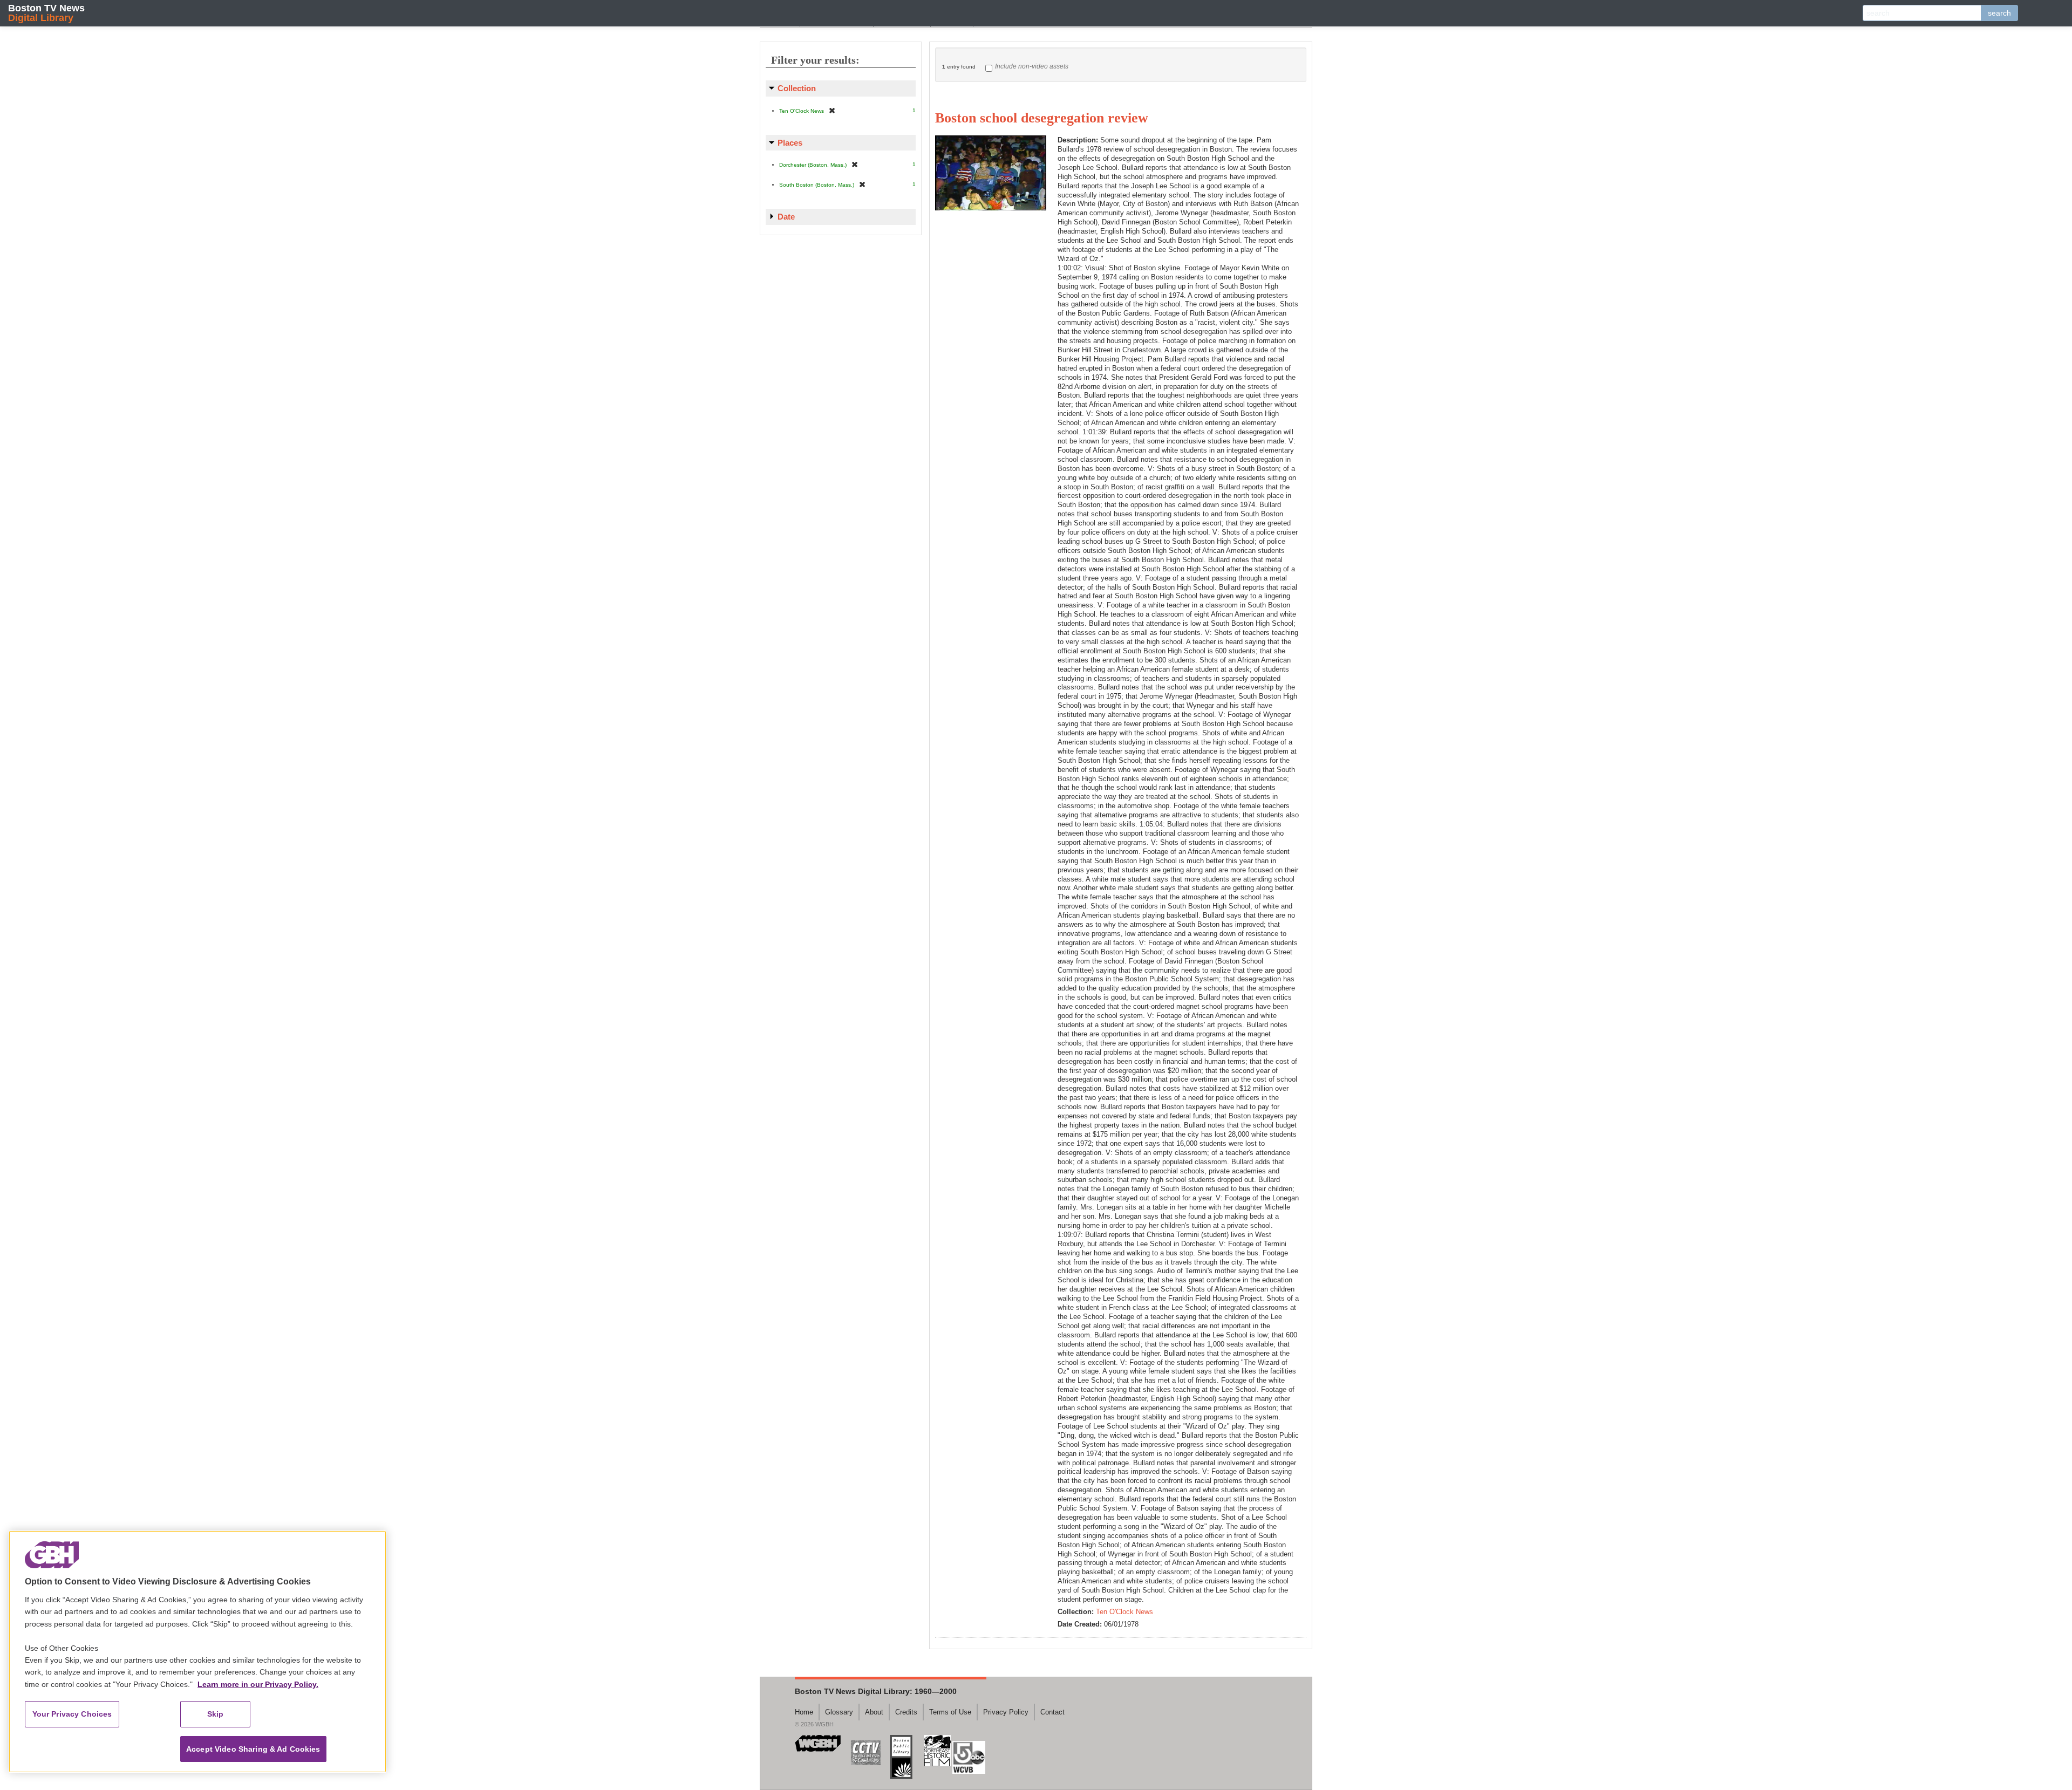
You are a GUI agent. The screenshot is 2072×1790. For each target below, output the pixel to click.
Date (786, 217)
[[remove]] (832, 110)
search (1999, 13)
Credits (906, 1712)
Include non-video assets (1032, 66)
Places (790, 143)
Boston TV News (46, 13)
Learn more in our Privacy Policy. (258, 1684)
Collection (797, 88)
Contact (1052, 1712)
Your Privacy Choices (72, 1714)
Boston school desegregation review (1042, 118)
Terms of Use (950, 1712)
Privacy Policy (1006, 1712)
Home (804, 1712)
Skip (216, 1714)
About (874, 1712)
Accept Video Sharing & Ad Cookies (253, 1749)
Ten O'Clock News (1124, 1612)
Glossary (839, 1712)
